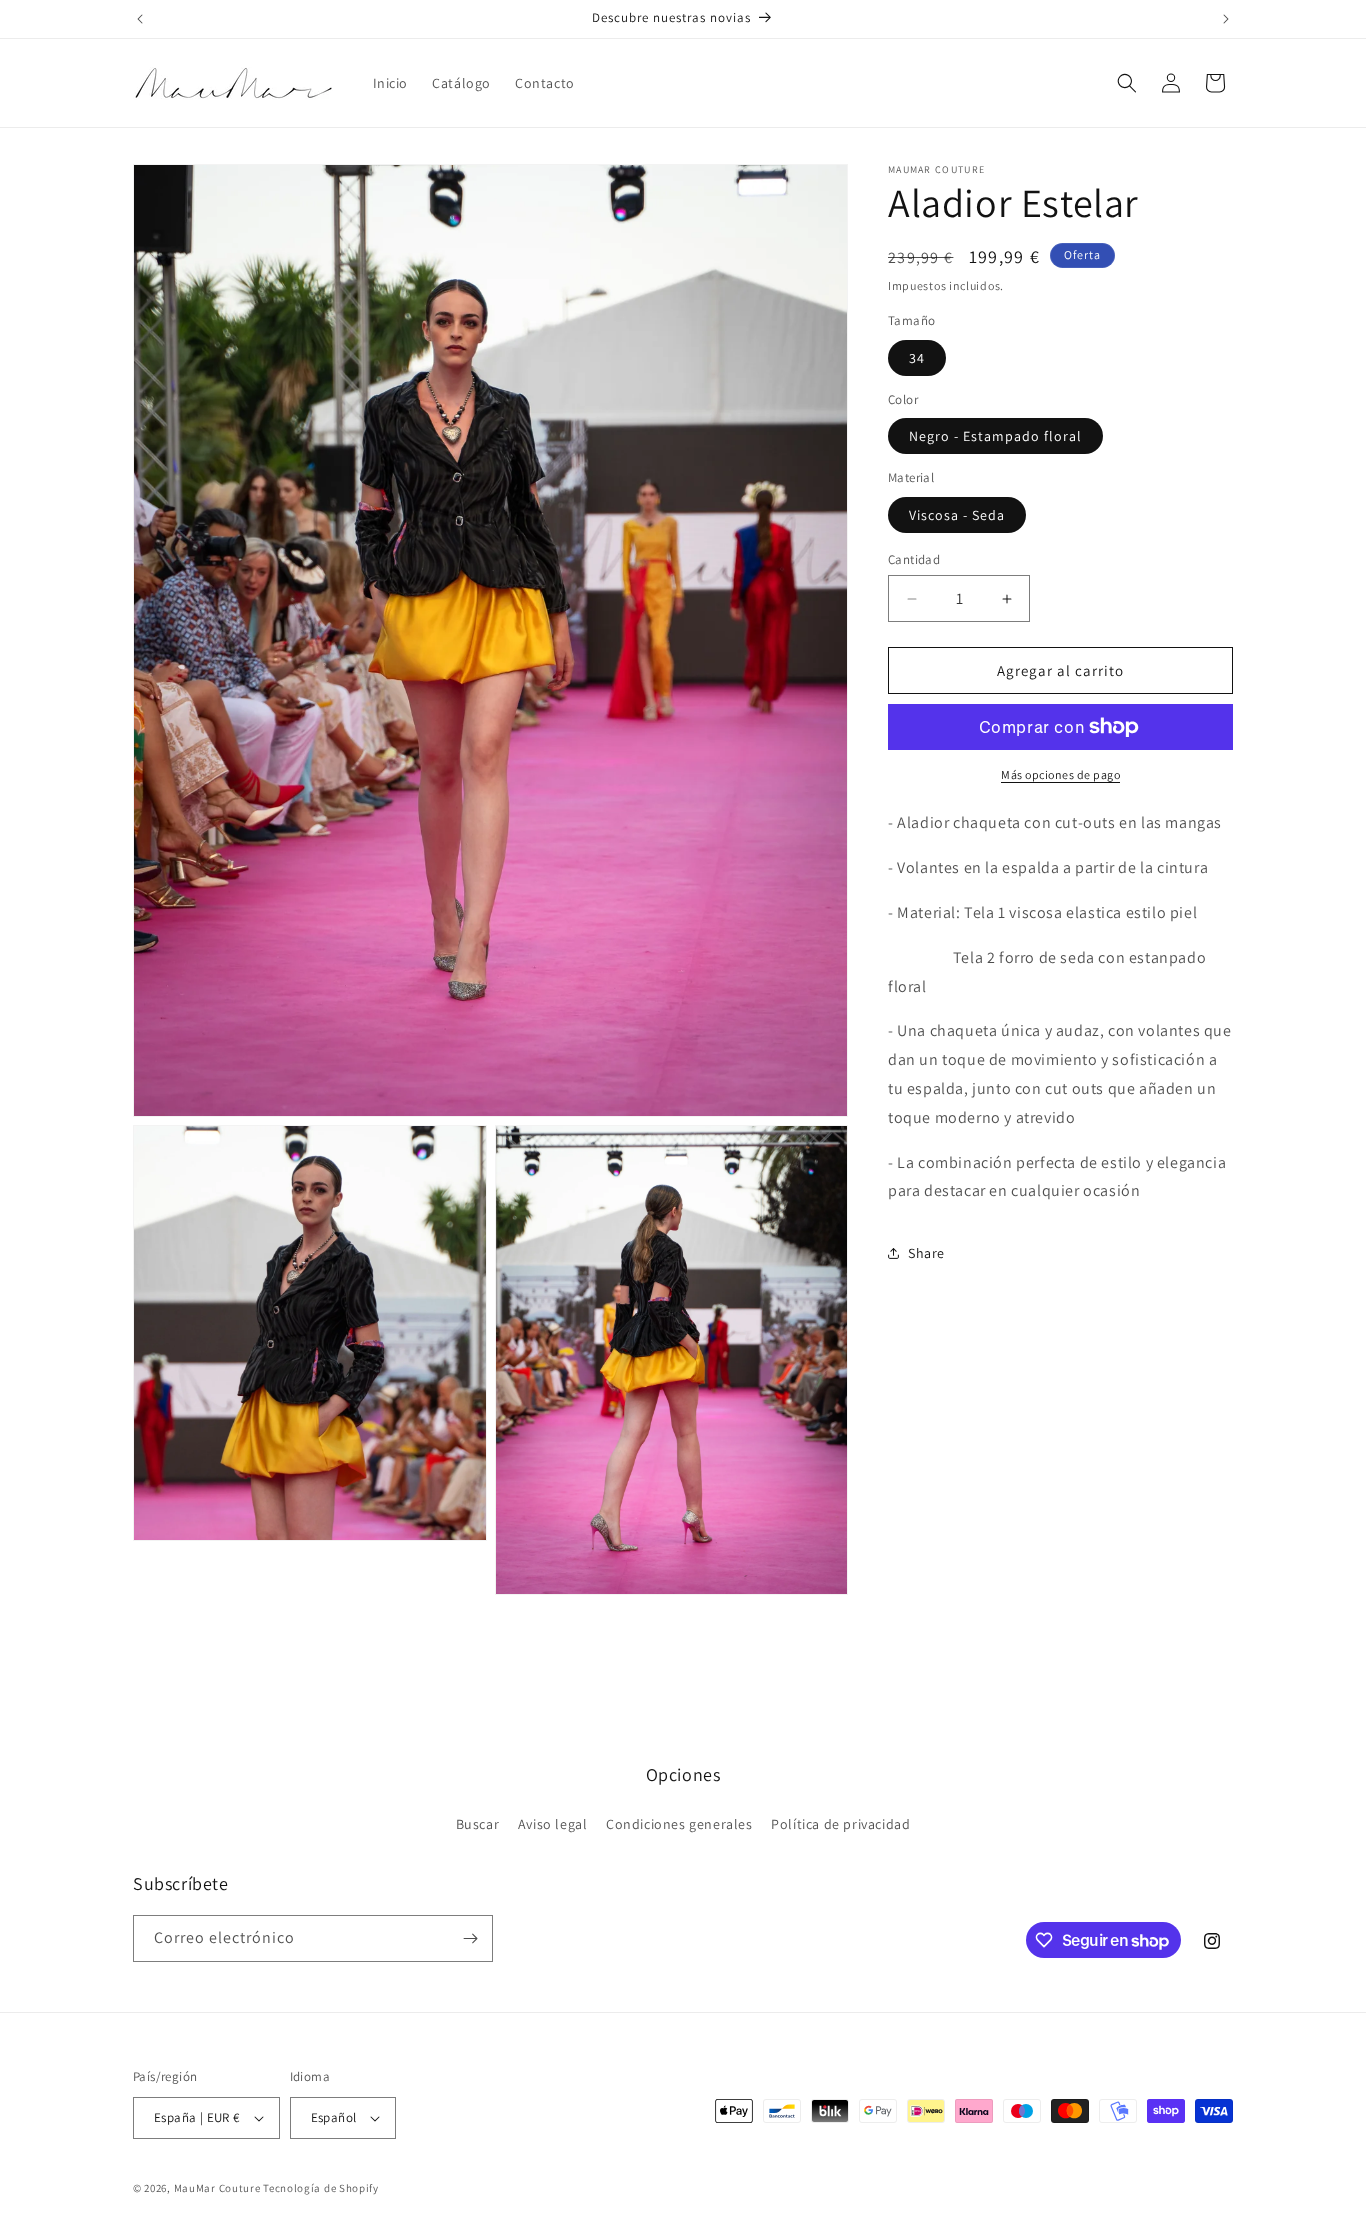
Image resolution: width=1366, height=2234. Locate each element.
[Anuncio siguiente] (1226, 19)
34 (917, 358)
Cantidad (914, 559)
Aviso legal (553, 1824)
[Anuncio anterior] (140, 19)
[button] (1127, 83)
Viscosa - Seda (957, 515)
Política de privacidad (840, 1824)
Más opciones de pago (1060, 774)
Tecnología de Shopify (321, 2188)
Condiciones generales (679, 1824)
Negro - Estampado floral (995, 436)
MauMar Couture (217, 2188)
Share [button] (926, 1253)
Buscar (478, 1824)
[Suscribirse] (470, 1938)
